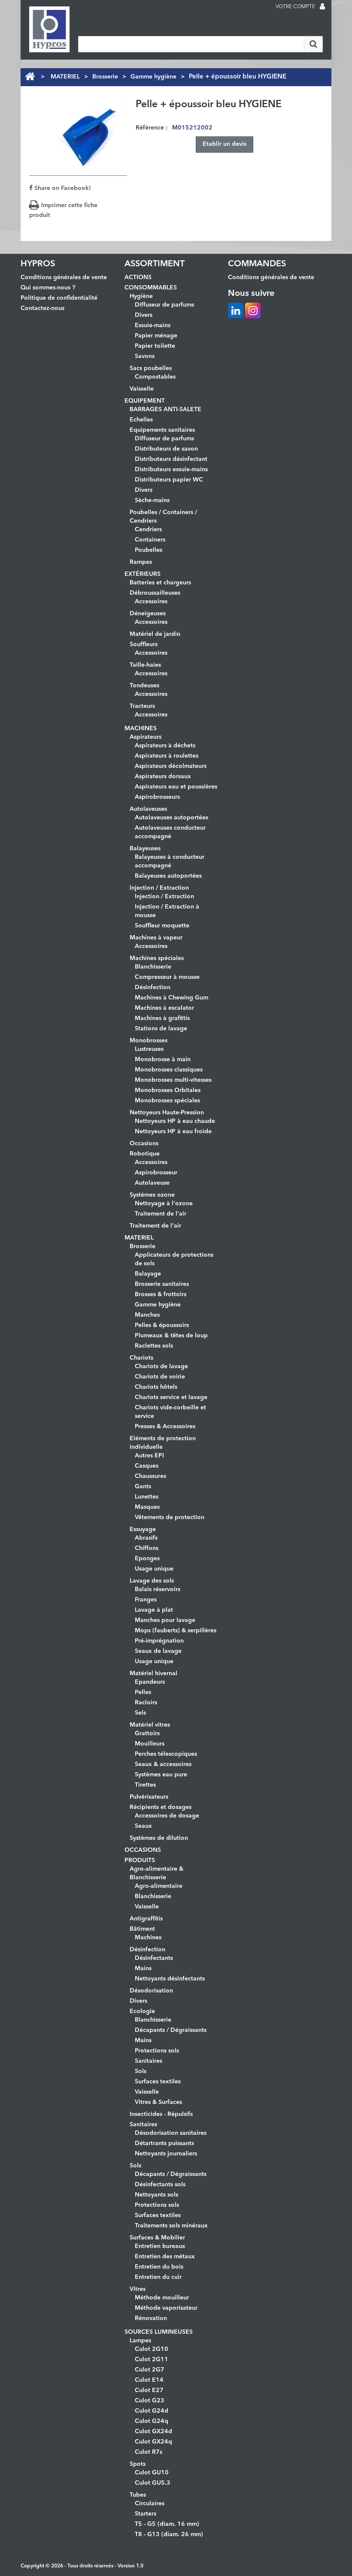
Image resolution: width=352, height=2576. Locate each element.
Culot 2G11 (152, 2359)
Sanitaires (149, 2061)
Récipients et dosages (161, 1807)
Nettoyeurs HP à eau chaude (175, 1121)
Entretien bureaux (160, 2246)
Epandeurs (150, 1682)
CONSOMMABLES (151, 288)
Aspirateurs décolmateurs (171, 766)
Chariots (141, 1358)
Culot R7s (149, 2452)
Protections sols (157, 2051)
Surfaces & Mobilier (157, 2238)
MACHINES (141, 728)
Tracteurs (142, 706)
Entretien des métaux (165, 2257)
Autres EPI (149, 1456)
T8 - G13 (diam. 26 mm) (169, 2534)
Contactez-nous (42, 308)
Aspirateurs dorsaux (163, 776)
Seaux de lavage (158, 1651)
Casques (147, 1466)
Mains (143, 1968)
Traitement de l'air (161, 1214)
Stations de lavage (161, 1029)
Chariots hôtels (156, 1387)
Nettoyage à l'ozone (164, 1204)
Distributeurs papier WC (169, 480)
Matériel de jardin (155, 634)
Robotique (145, 1154)
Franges (146, 1600)
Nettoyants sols (156, 2195)
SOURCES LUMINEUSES (159, 2332)
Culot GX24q (153, 2442)
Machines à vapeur (156, 938)
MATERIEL (65, 77)
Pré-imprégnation (159, 1641)
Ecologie (142, 2011)
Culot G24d (152, 2411)
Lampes (140, 2341)
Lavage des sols (152, 1581)
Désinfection (153, 987)
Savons (145, 356)
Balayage (148, 1274)
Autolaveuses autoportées (171, 818)
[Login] (322, 7)
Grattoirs (147, 1733)
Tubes (138, 2495)
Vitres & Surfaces (158, 2102)
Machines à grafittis (162, 1018)
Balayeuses (145, 849)
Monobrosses (149, 1041)
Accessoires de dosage (167, 1816)
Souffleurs (144, 644)
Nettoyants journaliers (166, 2154)
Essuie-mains (153, 325)
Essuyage (143, 1529)
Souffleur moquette (162, 926)
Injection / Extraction (159, 888)
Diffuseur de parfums (164, 305)
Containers (150, 540)
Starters (146, 2514)
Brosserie (105, 77)
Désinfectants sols (160, 2185)
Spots (138, 2464)
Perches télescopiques (166, 1754)
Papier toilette (155, 346)
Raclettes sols (154, 1346)
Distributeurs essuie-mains (171, 469)
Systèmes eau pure (161, 1775)
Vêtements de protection (170, 1517)
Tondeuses (144, 686)
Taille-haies (145, 665)
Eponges (147, 1559)
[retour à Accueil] (30, 77)
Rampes (141, 562)
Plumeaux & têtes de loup (171, 1336)
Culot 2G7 (150, 2370)
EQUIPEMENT (145, 401)
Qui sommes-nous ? (48, 288)
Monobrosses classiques (169, 1070)
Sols (141, 2071)
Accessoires (151, 602)
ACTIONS (138, 277)
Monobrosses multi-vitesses (173, 1080)
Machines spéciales (157, 958)
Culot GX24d (153, 2432)
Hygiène (141, 296)
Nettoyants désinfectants (170, 1979)
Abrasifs (146, 1538)
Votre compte (295, 7)
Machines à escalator (164, 1008)
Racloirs (146, 1703)
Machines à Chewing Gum (171, 998)
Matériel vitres (150, 1725)
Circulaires (150, 2504)
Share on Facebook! (62, 188)
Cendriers (148, 530)
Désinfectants (154, 1958)
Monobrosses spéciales (167, 1101)
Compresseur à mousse (167, 977)
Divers (144, 315)
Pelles (143, 1692)
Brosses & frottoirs (161, 1294)
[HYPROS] (49, 29)
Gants (143, 1487)
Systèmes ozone (152, 1195)
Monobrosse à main (163, 1059)
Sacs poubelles (151, 368)
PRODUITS (140, 1860)
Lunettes (147, 1497)
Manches (147, 1315)
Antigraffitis (146, 1919)
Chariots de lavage (161, 1366)
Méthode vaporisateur (166, 2308)
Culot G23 (150, 2401)
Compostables (155, 377)
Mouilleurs (150, 1744)
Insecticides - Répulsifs (161, 2114)
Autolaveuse (152, 1183)
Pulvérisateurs (149, 1797)
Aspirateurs (146, 737)
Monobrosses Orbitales (168, 1090)
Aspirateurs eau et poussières (176, 787)
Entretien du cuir (158, 2277)
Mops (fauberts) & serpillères (176, 1631)
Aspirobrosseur (156, 1173)
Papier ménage (156, 336)
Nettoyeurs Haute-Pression (167, 1113)
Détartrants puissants (164, 2143)
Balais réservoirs (158, 1589)
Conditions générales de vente (64, 277)
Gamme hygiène (153, 77)
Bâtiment (142, 1929)
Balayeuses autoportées (168, 876)
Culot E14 (149, 2380)
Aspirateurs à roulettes (167, 756)
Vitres (138, 2289)
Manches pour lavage (165, 1620)
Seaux (143, 1826)
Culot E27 (149, 2390)
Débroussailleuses (155, 593)
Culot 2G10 (152, 2349)
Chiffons (147, 1548)
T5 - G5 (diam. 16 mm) (167, 2524)
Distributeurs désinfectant (171, 459)
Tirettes (145, 1785)
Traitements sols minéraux (171, 2226)
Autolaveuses (148, 809)
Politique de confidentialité (59, 298)
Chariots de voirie (160, 1377)
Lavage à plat (154, 1610)
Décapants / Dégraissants (171, 2030)
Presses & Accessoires (165, 1426)
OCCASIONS (143, 1850)
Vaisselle (142, 389)
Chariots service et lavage (171, 1397)
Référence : (152, 128)
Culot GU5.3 (153, 2483)
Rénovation (151, 2318)
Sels (140, 1713)
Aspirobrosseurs (157, 797)
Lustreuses (149, 1049)
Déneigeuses (148, 614)
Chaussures (150, 1476)
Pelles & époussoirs (162, 1325)
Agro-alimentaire (159, 1886)
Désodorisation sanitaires (171, 2133)
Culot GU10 (152, 2473)
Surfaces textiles (158, 2082)
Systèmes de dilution (159, 1838)
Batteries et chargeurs (160, 583)
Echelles (141, 420)
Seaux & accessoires (163, 1764)
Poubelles (149, 550)
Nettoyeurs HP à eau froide (173, 1132)
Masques (147, 1507)
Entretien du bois (159, 2267)
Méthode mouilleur (162, 2298)
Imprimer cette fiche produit (63, 210)
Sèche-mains (152, 500)
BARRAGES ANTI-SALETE (165, 409)
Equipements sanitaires (162, 430)
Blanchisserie (153, 967)
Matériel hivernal (153, 1673)
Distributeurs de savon (166, 449)
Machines (148, 1938)
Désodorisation (151, 1991)
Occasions (144, 1144)
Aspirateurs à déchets (165, 746)
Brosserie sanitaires (162, 1284)
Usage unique (154, 1569)
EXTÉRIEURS (143, 574)
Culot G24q (152, 2421)
